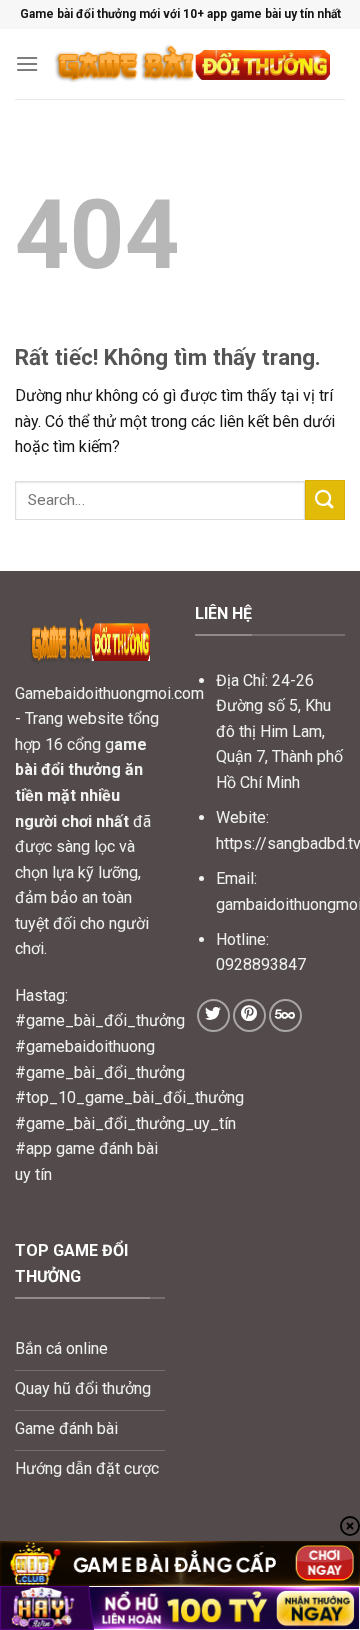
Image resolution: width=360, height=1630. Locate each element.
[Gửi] (325, 499)
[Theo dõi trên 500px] (285, 1015)
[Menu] (27, 63)
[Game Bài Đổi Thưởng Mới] (192, 64)
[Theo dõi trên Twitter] (213, 1015)
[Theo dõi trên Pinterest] (249, 1015)
